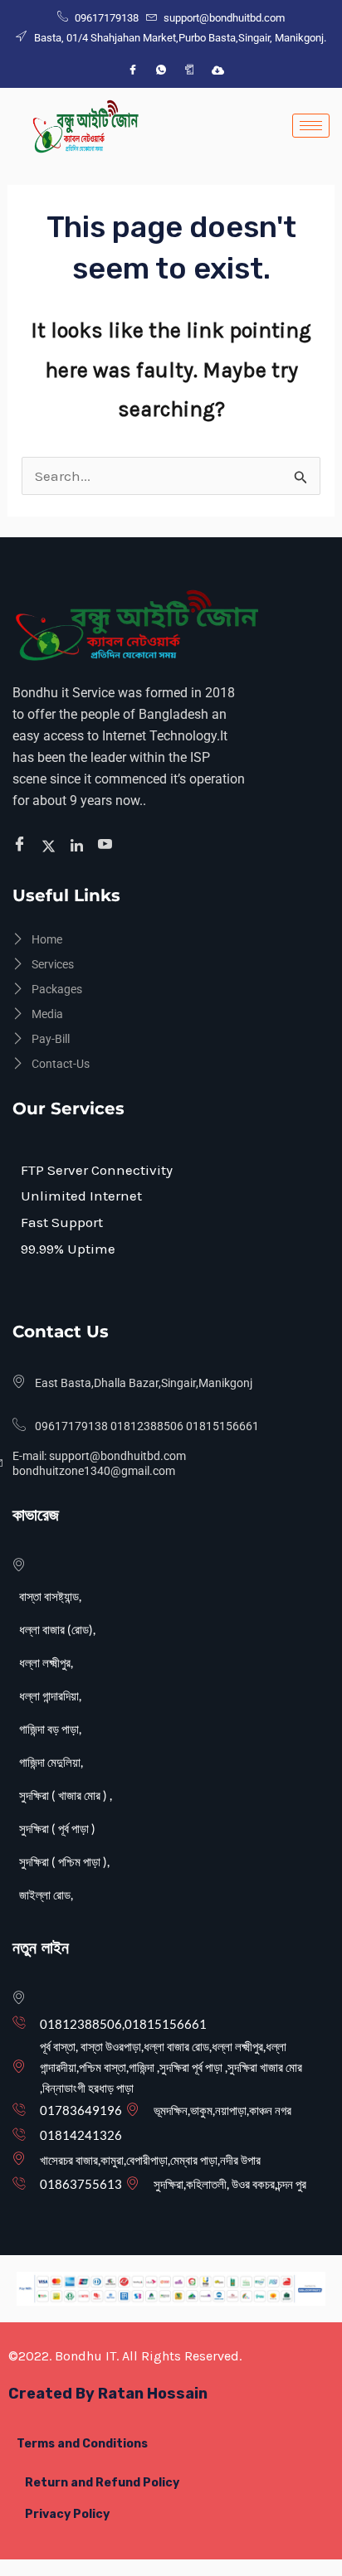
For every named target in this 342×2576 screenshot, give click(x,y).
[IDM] (217, 70)
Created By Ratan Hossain (108, 2394)
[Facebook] (133, 70)
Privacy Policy (67, 2514)
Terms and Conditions (82, 2444)
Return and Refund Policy (102, 2483)
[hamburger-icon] (311, 126)
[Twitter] (51, 845)
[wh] (161, 70)
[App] (189, 70)
